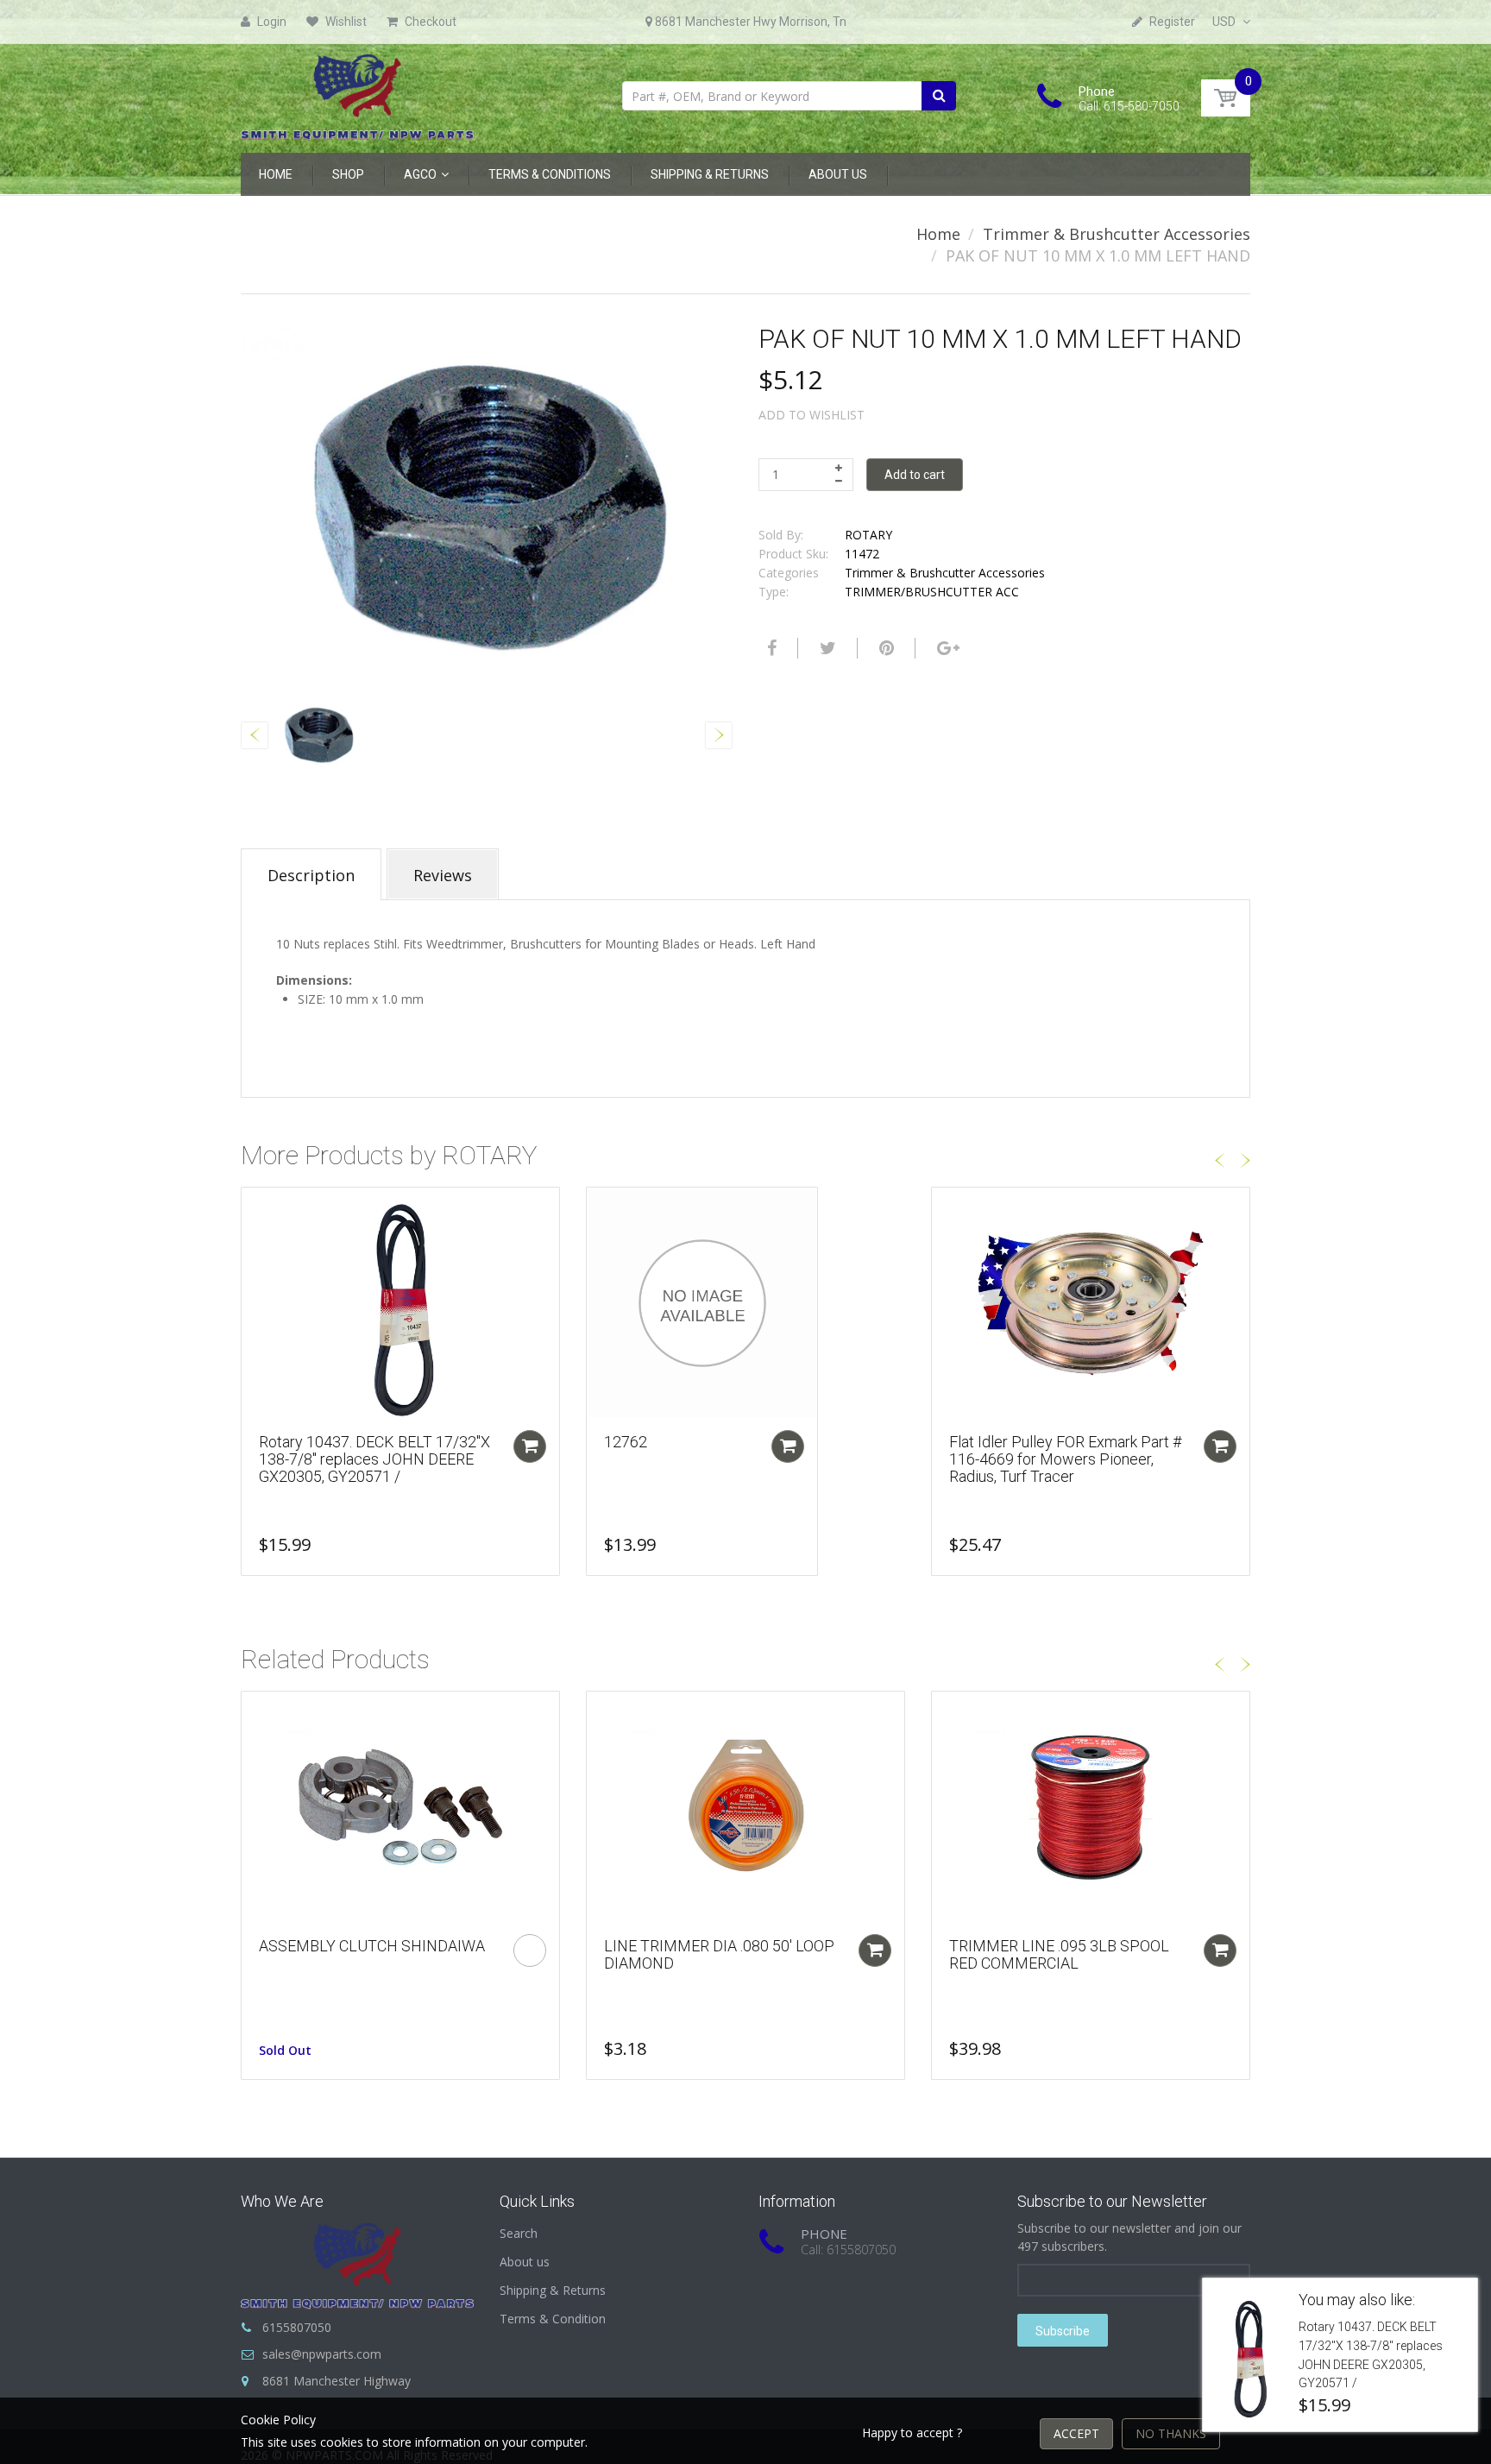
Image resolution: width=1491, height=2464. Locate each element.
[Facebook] (770, 648)
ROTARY (868, 535)
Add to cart (915, 475)
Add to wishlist (812, 415)
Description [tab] (311, 875)
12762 (626, 1442)
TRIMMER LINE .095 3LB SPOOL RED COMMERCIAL (1059, 1954)
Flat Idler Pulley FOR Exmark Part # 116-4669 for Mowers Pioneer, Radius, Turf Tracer (1065, 1459)
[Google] (946, 648)
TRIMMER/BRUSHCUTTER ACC (932, 592)
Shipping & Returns (553, 2290)
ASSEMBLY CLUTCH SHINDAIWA (372, 1946)
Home (938, 234)
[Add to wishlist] (255, 1209)
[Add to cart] (530, 1446)
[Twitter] (826, 648)
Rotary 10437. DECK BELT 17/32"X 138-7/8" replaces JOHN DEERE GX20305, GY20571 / (374, 1459)
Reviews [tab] (443, 875)
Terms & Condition (553, 2319)
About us (525, 2262)
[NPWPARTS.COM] (357, 93)
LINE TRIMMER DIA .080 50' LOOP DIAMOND (719, 1954)
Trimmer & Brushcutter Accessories (1117, 234)
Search (519, 2233)
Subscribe (1063, 2331)
